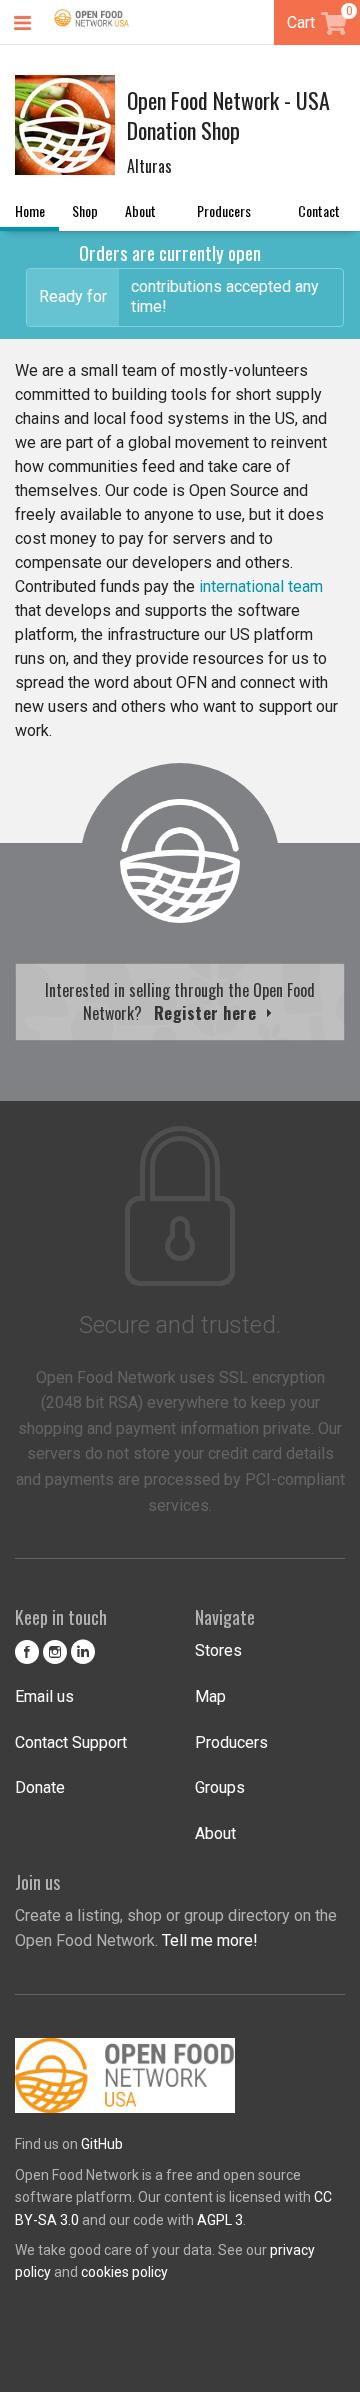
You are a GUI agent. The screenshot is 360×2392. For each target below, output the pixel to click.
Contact (319, 210)
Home (30, 210)
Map (210, 1696)
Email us (44, 1696)
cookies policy (124, 2272)
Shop (85, 210)
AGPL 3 (220, 2220)
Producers (224, 210)
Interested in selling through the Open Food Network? (180, 1001)
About (140, 210)
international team (261, 586)
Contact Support (71, 1742)
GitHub (102, 2144)
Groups (220, 1787)
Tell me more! (210, 1940)
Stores (218, 1650)
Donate (40, 1787)
